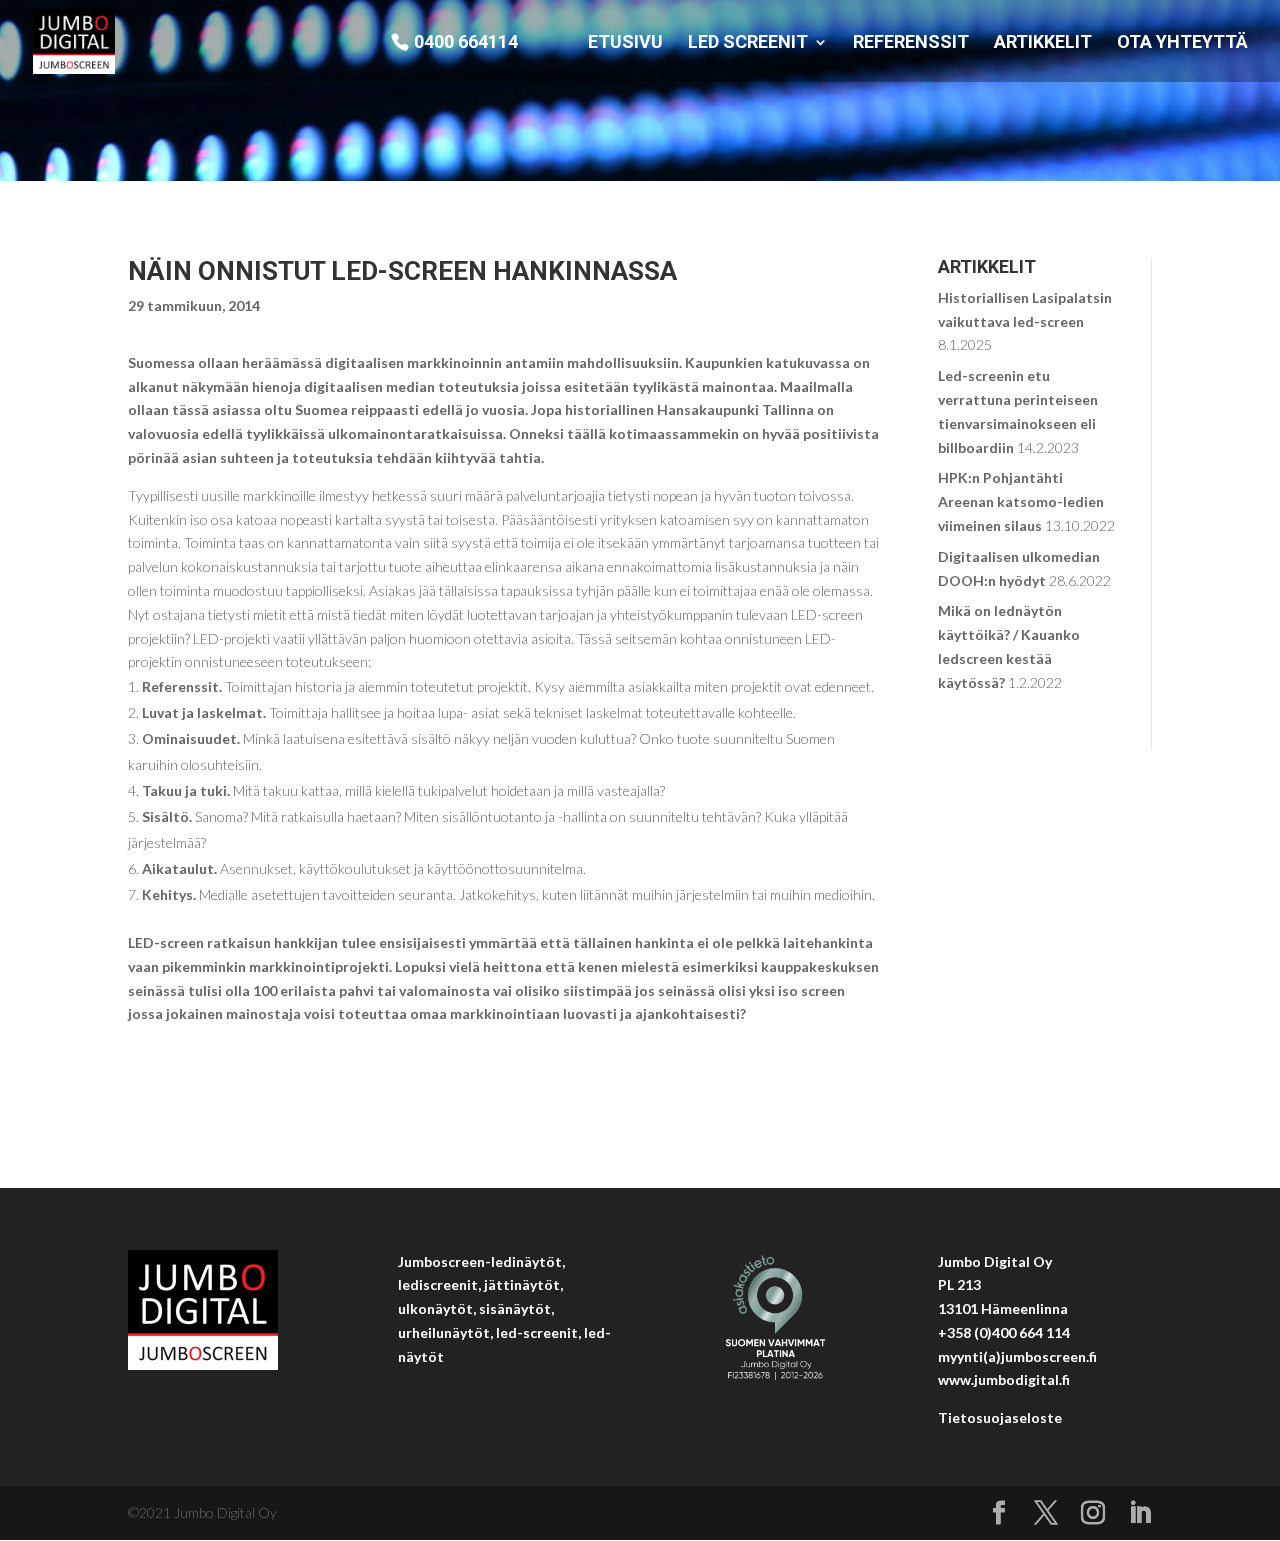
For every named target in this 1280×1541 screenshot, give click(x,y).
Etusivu (625, 43)
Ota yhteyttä (1182, 43)
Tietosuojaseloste (1000, 1417)
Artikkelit (1043, 43)
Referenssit (911, 43)
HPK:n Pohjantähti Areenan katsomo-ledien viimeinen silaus (1021, 501)
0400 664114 (466, 42)
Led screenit (748, 43)
